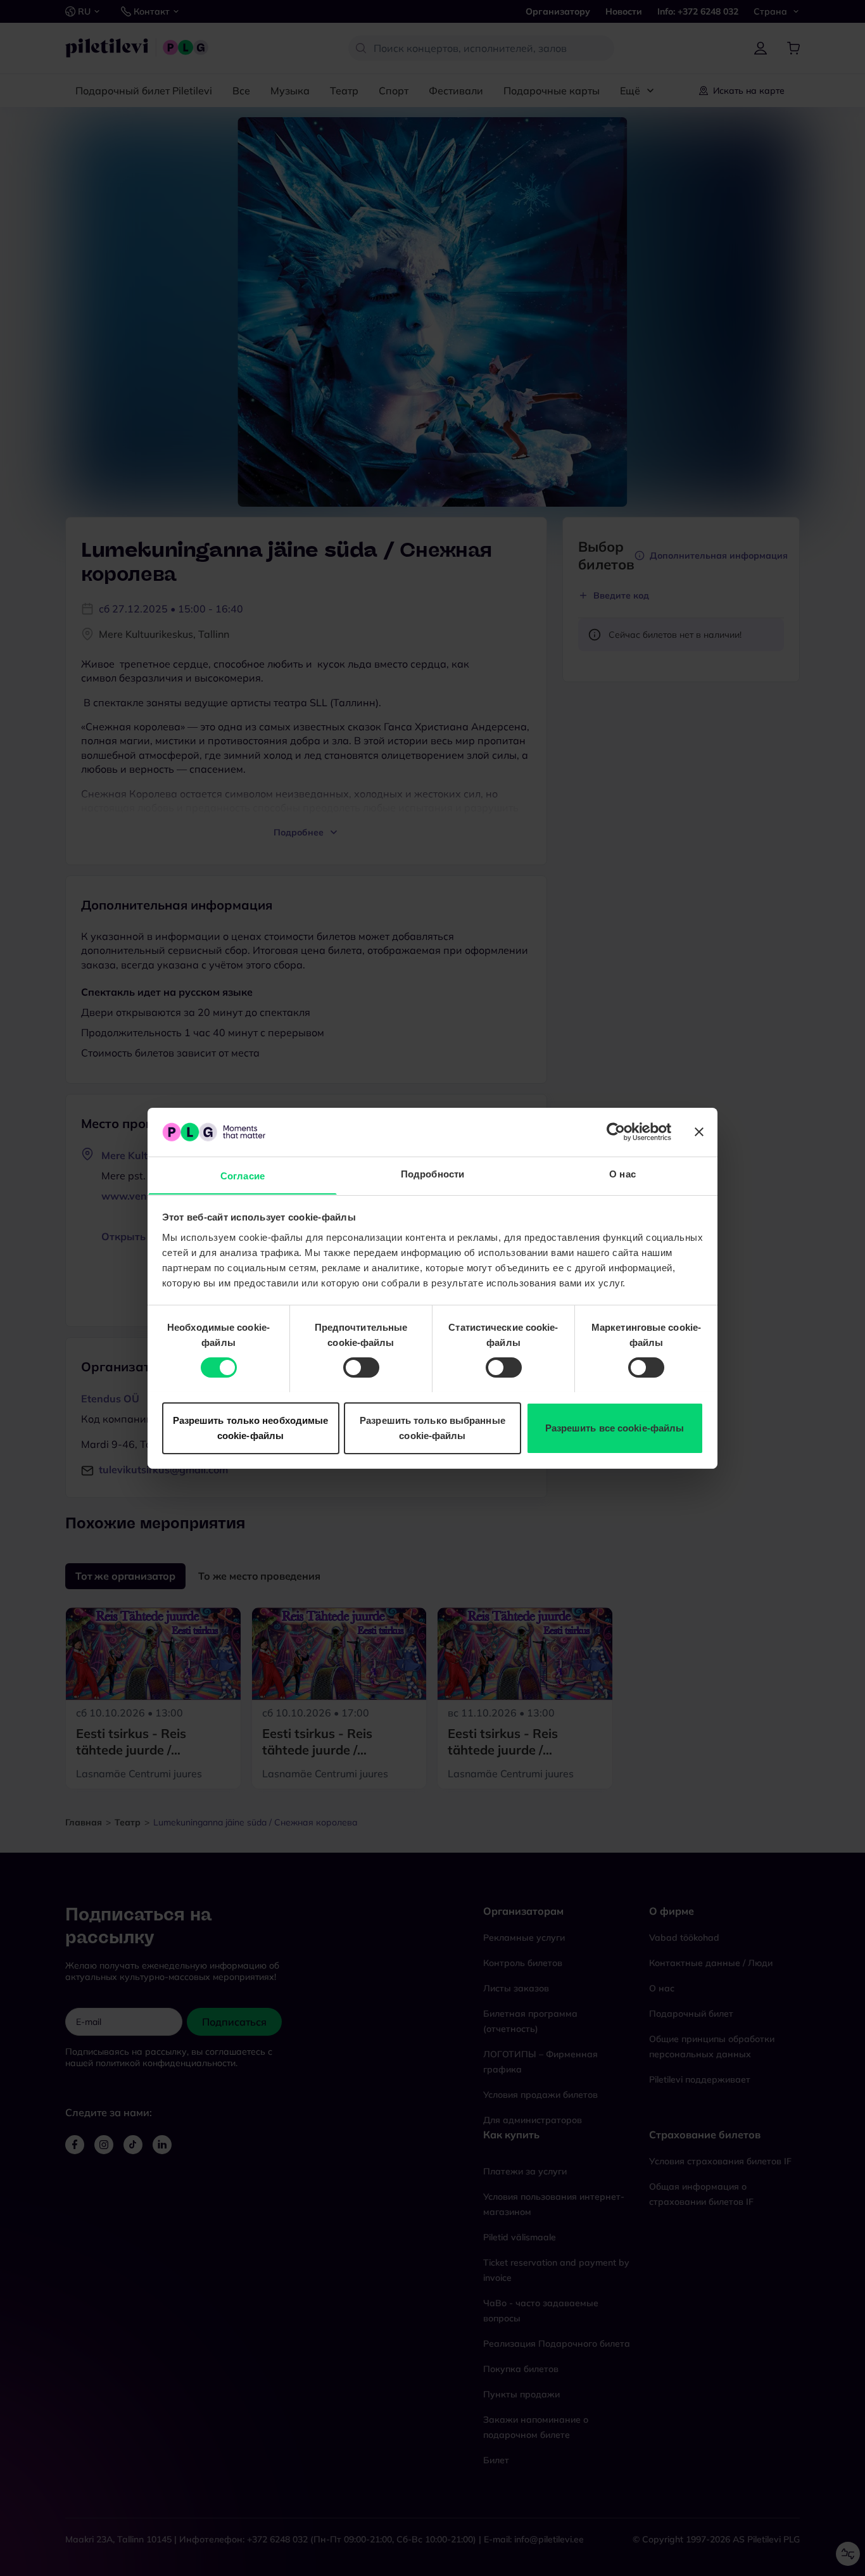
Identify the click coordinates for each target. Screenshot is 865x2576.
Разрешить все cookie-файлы (615, 1427)
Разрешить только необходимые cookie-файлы (251, 1427)
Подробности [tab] (432, 1173)
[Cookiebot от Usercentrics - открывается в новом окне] (616, 1132)
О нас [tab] (622, 1173)
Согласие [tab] (243, 1175)
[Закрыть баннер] (699, 1132)
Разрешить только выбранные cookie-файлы (432, 1427)
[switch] (361, 1367)
